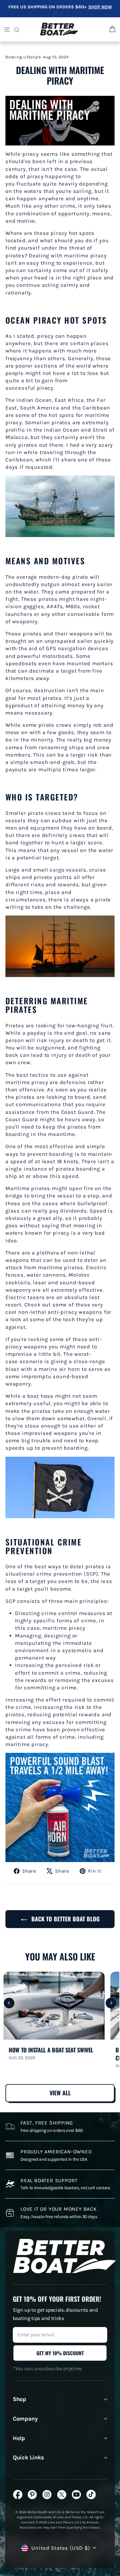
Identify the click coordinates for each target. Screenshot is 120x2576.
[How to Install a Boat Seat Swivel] (54, 2006)
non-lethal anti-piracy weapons (60, 1312)
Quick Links (28, 2457)
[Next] (111, 2003)
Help (19, 2438)
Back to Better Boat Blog (65, 1919)
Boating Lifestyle (23, 57)
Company (25, 2419)
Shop (20, 2399)
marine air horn (59, 1369)
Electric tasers (25, 1297)
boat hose (40, 1396)
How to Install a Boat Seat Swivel (51, 2050)
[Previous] (9, 2003)
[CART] (112, 29)
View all (60, 2093)
